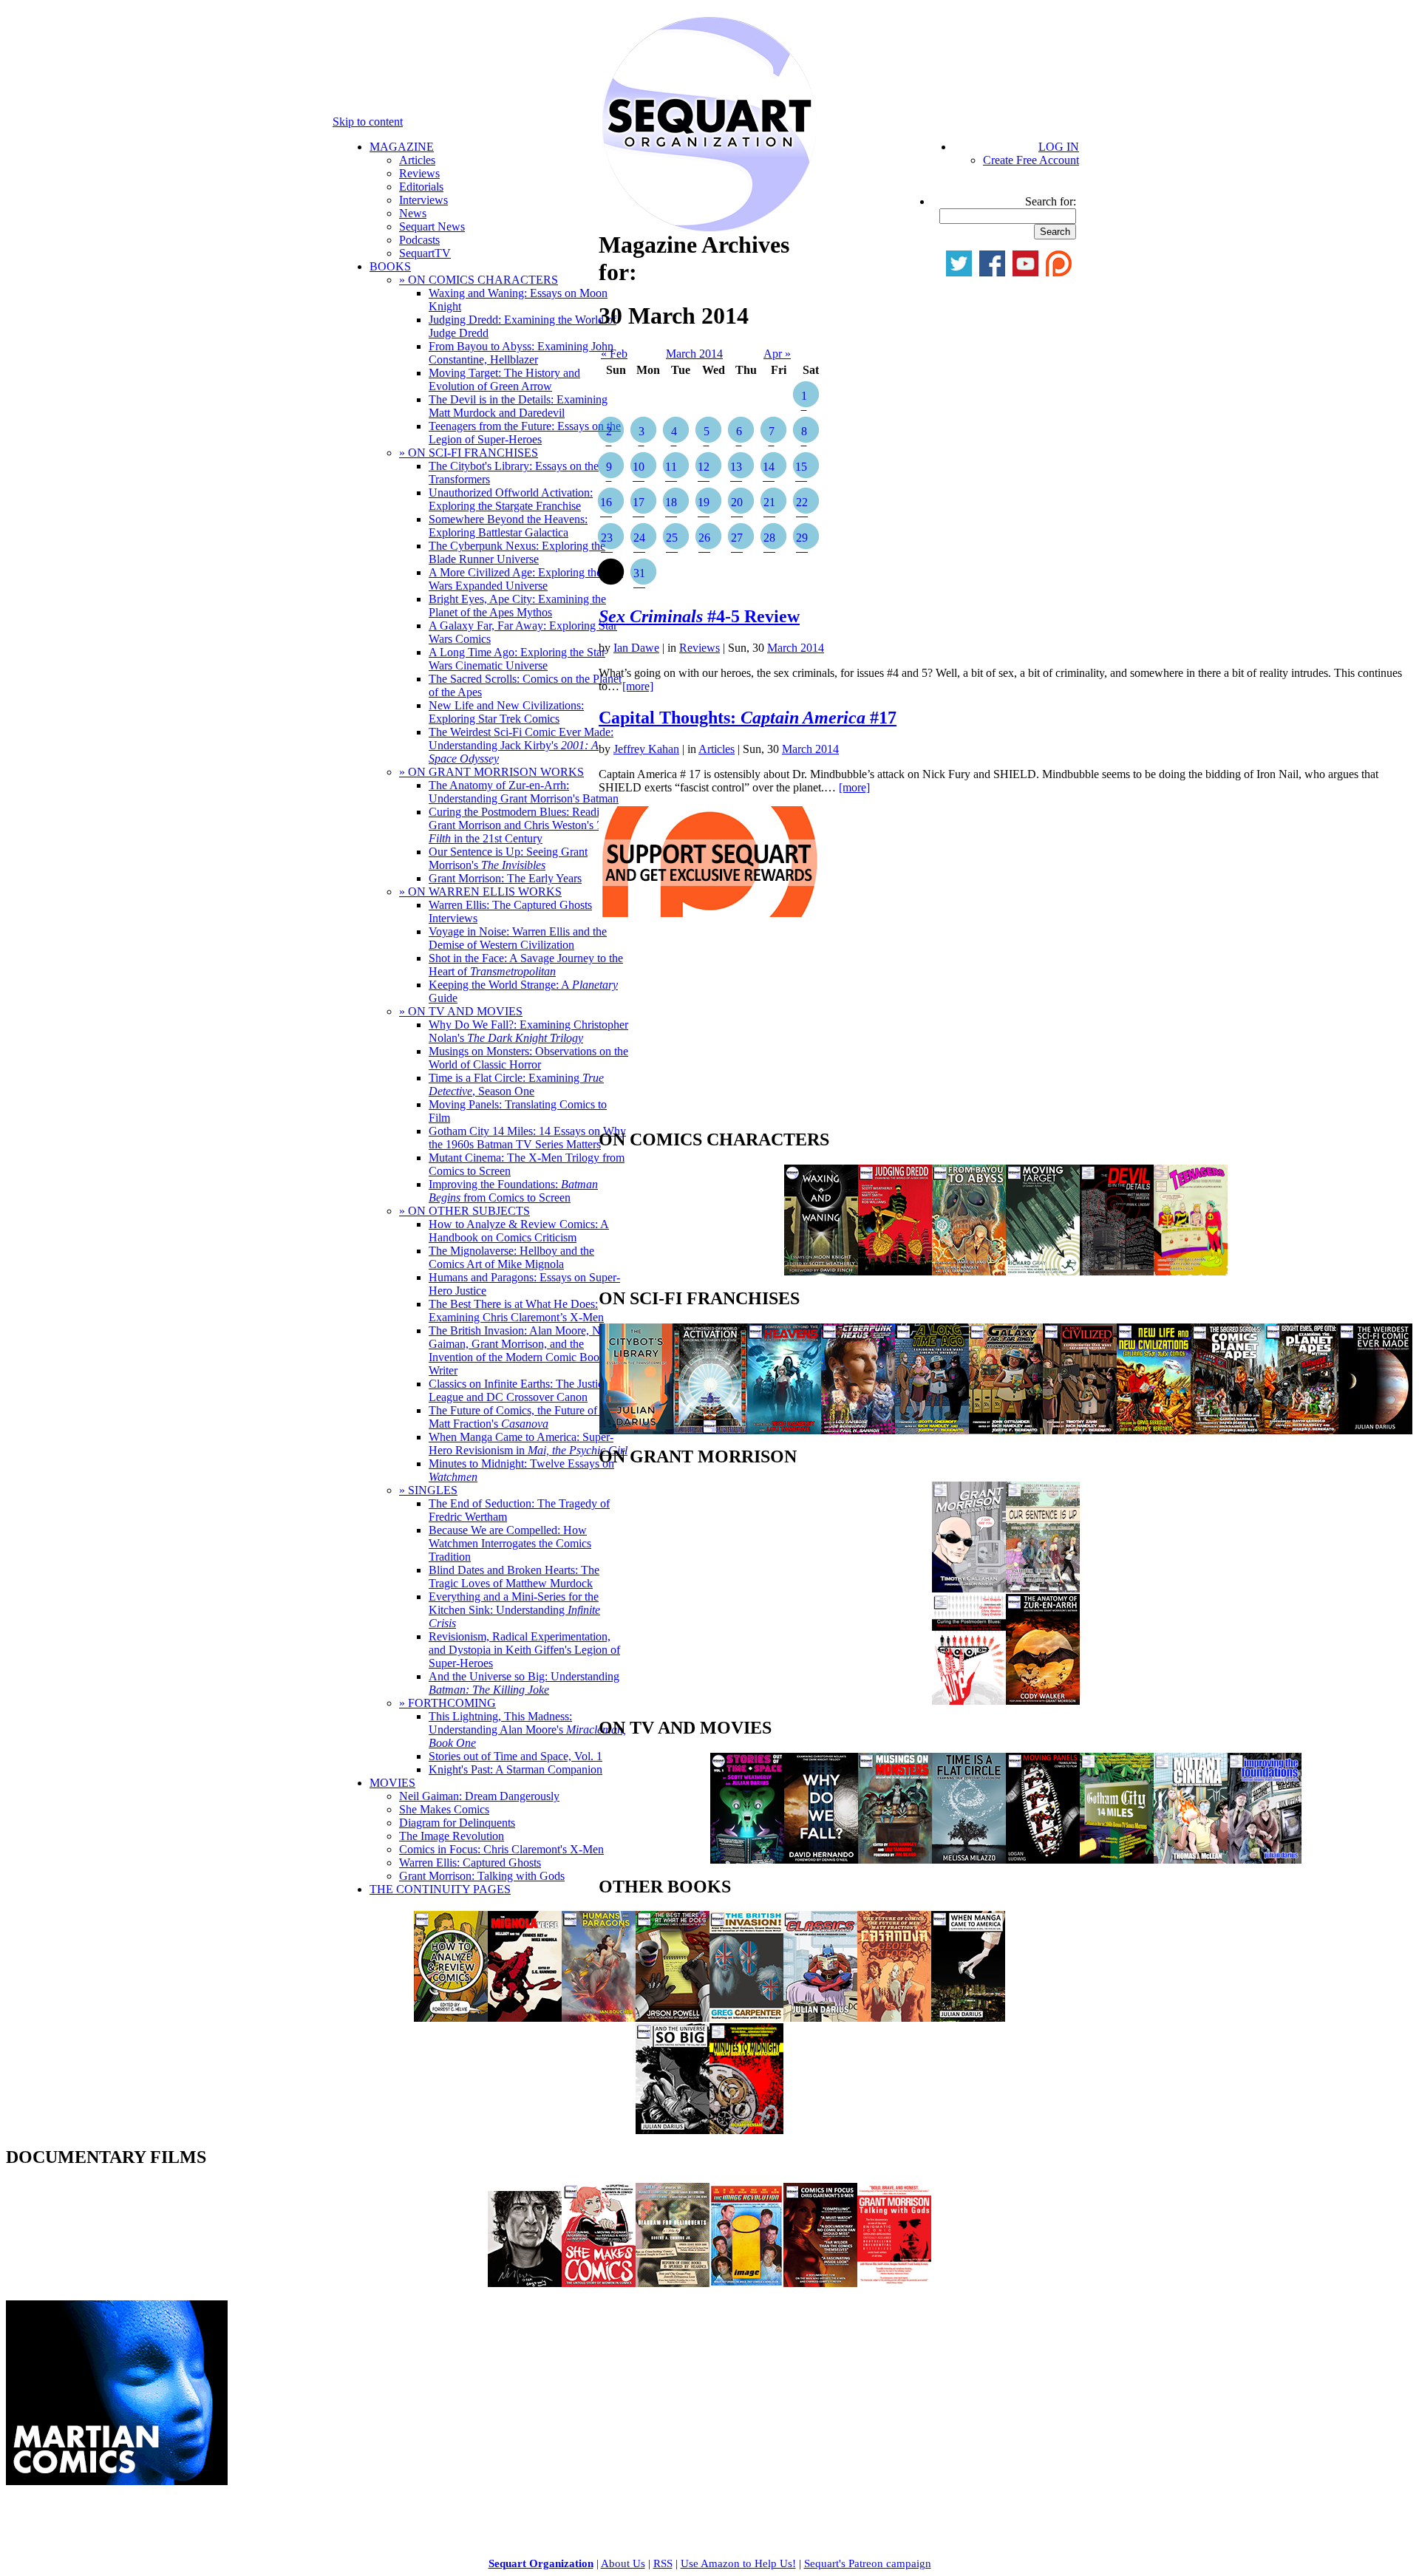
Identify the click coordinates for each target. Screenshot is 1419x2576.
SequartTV (425, 253)
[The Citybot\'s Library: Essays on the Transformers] (636, 1430)
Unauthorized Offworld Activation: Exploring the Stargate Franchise (511, 499)
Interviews (423, 200)
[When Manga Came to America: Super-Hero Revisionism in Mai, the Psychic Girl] (968, 2018)
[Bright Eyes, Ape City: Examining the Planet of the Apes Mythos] (1301, 1430)
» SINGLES (428, 1490)
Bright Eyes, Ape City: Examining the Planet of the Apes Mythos (517, 606)
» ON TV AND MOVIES (461, 1011)
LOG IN (1059, 147)
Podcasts (419, 240)
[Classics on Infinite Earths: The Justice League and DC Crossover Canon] (820, 2018)
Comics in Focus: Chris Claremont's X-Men (501, 1849)
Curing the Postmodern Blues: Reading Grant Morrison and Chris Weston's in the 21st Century (521, 825)
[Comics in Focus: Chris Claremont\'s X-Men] (820, 2283)
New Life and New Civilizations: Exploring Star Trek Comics (506, 712)
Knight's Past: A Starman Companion (515, 1769)
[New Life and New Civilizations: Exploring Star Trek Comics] (1154, 1430)
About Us (623, 2563)
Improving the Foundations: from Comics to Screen (513, 1191)
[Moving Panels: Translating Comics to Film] (1043, 1860)
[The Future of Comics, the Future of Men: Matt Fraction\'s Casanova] (894, 2018)
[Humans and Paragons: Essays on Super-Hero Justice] (599, 2018)
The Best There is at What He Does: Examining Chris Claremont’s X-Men (516, 1311)
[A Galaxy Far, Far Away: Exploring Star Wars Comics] (1006, 1430)
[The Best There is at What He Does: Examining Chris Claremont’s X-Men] (673, 2018)
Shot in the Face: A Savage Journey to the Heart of (526, 965)
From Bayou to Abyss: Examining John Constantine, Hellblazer (521, 353)
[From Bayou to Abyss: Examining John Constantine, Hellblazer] (969, 1271)
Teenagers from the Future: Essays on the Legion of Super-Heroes (525, 433)
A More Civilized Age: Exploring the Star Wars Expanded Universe (526, 579)
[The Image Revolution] (746, 2283)
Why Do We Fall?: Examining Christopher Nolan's (528, 1031)
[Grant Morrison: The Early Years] (969, 1588)
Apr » (777, 354)
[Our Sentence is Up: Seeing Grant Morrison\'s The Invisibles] (1043, 1588)
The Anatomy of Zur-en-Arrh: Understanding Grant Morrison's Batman (524, 792)
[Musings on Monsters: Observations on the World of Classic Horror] (895, 1860)
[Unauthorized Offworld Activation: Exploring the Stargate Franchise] (710, 1430)
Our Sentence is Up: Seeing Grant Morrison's (508, 858)
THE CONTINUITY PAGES (440, 1889)
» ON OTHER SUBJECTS (465, 1211)
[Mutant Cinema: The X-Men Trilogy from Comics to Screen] (1191, 1860)
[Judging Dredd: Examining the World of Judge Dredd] (895, 1271)
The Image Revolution (452, 1836)
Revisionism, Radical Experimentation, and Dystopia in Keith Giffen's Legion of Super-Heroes (524, 1650)
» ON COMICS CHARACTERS (479, 280)
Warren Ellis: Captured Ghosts (470, 1863)
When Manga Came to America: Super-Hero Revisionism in (528, 1444)
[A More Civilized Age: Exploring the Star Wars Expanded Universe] (1080, 1430)
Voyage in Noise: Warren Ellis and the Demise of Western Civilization (518, 938)
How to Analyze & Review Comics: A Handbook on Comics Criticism (519, 1231)
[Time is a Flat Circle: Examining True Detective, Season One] (969, 1860)
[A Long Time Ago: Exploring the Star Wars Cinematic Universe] (932, 1430)
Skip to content (368, 122)
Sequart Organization (541, 2563)
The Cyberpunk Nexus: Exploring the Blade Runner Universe (517, 552)
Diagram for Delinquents (457, 1823)
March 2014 (694, 354)
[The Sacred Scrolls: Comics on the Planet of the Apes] (1228, 1430)
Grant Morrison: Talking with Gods (482, 1876)
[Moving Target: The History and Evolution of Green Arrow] (1043, 1271)
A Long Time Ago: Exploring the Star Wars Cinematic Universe (517, 659)
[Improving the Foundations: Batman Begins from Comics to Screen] (1265, 1860)
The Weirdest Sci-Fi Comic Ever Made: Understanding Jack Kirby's (521, 745)
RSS (663, 2563)
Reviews (419, 173)
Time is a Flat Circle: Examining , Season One (516, 1084)
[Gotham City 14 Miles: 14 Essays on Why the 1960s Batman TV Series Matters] (1117, 1860)
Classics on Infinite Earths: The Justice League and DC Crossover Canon (518, 1390)
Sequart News (432, 226)
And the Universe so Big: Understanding (524, 1683)
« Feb (614, 354)
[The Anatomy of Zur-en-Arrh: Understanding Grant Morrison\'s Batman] (1043, 1701)
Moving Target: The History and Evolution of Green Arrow (504, 379)
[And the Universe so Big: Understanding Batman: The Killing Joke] (673, 2130)
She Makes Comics (444, 1809)
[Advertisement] (709, 1027)
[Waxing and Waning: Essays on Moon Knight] (821, 1271)
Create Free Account (1031, 160)
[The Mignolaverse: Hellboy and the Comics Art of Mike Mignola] (525, 2018)
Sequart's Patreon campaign (868, 2563)
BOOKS (390, 266)
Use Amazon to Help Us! (738, 2563)
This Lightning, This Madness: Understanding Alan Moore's (527, 1730)
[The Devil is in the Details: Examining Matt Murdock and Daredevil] (1117, 1271)
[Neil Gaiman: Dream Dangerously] (525, 2283)
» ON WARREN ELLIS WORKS (480, 892)
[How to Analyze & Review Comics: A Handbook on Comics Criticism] (451, 2018)
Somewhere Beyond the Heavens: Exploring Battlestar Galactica (508, 526)
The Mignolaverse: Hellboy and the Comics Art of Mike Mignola (511, 1257)
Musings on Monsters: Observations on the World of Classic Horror (528, 1058)
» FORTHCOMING (448, 1703)
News (413, 213)
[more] (638, 686)
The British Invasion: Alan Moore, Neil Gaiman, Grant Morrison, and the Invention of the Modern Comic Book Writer (520, 1350)
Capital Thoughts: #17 (748, 718)
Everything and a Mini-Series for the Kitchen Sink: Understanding (514, 1610)
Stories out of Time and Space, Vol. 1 (515, 1756)
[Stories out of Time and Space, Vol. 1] (747, 1860)
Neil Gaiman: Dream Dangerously (479, 1796)
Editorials (421, 187)
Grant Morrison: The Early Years (505, 878)
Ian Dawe (636, 648)
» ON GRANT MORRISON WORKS (491, 772)
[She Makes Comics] (599, 2283)
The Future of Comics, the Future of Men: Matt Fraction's (527, 1417)
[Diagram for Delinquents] (673, 2283)
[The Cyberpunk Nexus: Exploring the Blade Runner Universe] (858, 1430)
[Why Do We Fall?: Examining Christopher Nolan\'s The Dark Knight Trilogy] (821, 1860)
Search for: (1051, 201)
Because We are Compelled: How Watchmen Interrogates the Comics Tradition (510, 1543)
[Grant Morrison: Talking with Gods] (894, 2283)
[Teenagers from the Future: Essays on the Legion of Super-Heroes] (1191, 1271)
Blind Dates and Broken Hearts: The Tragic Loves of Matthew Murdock (514, 1577)
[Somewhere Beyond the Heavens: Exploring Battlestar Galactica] (784, 1430)
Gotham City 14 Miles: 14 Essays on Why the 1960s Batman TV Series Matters (527, 1138)
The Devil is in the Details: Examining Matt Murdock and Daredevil (518, 406)
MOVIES (392, 1783)
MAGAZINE (402, 147)
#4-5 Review (699, 616)
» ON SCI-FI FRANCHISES (469, 453)
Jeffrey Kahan (646, 749)
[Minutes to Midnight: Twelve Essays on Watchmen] (746, 2130)
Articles (417, 160)
